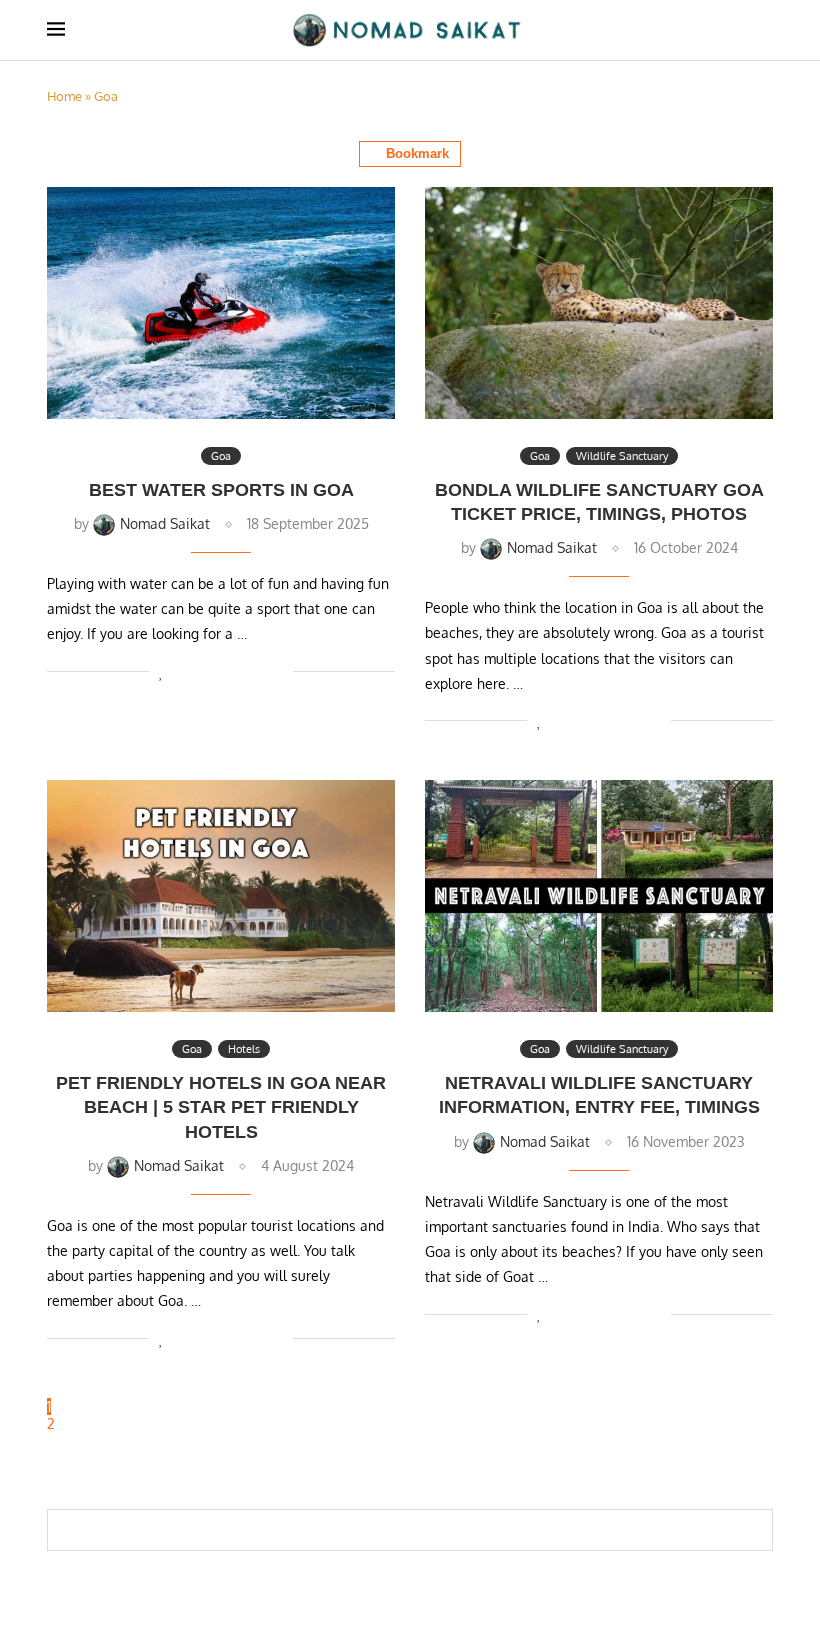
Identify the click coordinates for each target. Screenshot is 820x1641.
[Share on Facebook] (183, 671)
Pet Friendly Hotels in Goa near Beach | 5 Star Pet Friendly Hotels (221, 1107)
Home (64, 96)
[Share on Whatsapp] (235, 671)
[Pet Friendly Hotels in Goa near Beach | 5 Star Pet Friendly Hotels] (221, 896)
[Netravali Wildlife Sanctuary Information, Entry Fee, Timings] (599, 896)
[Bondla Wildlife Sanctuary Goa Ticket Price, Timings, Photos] (599, 303)
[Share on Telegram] (256, 671)
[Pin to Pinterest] (214, 671)
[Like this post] (161, 671)
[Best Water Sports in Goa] (221, 303)
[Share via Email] (277, 671)
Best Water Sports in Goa (221, 490)
